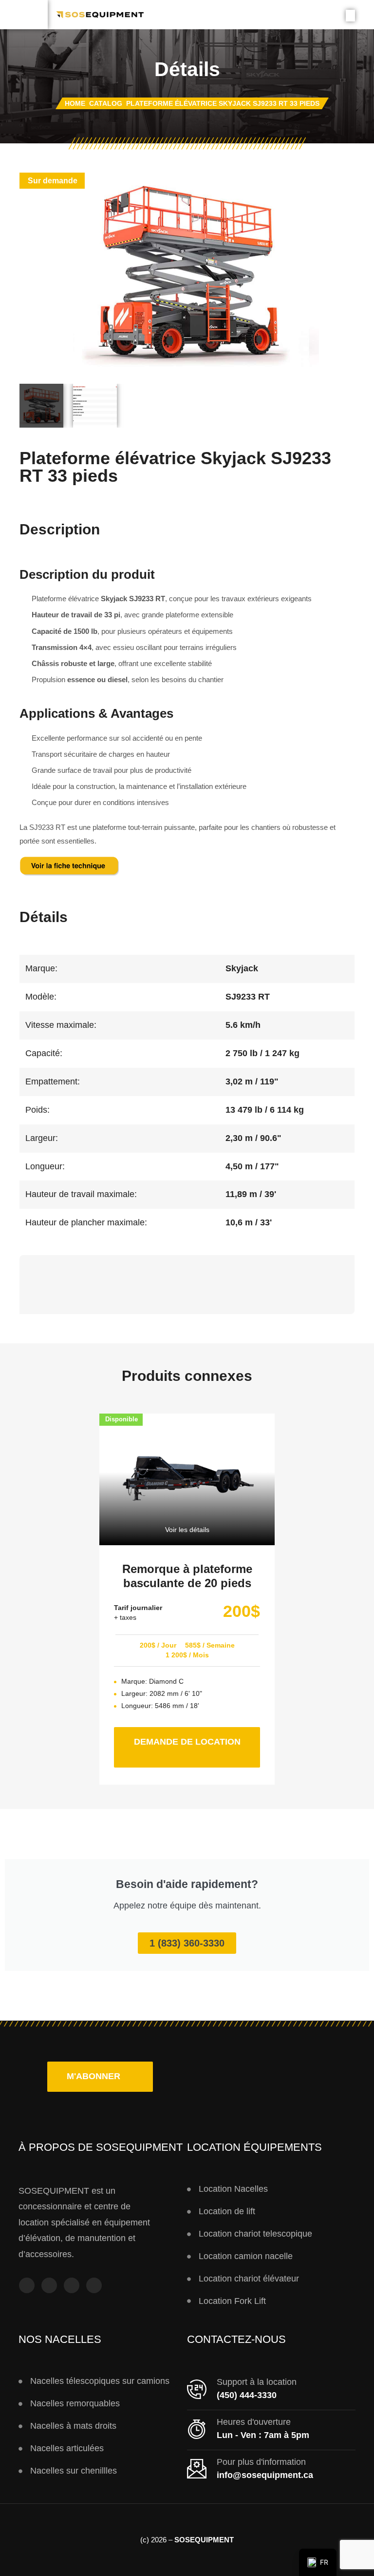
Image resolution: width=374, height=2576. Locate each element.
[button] (100, 2077)
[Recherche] (350, 16)
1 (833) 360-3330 (187, 1943)
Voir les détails (187, 1530)
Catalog (106, 103)
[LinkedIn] (94, 2285)
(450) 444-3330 (247, 2395)
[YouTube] (72, 2285)
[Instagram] (49, 2285)
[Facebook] (27, 2285)
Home (75, 103)
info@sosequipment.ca (265, 2475)
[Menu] (24, 15)
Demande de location (197, 1737)
